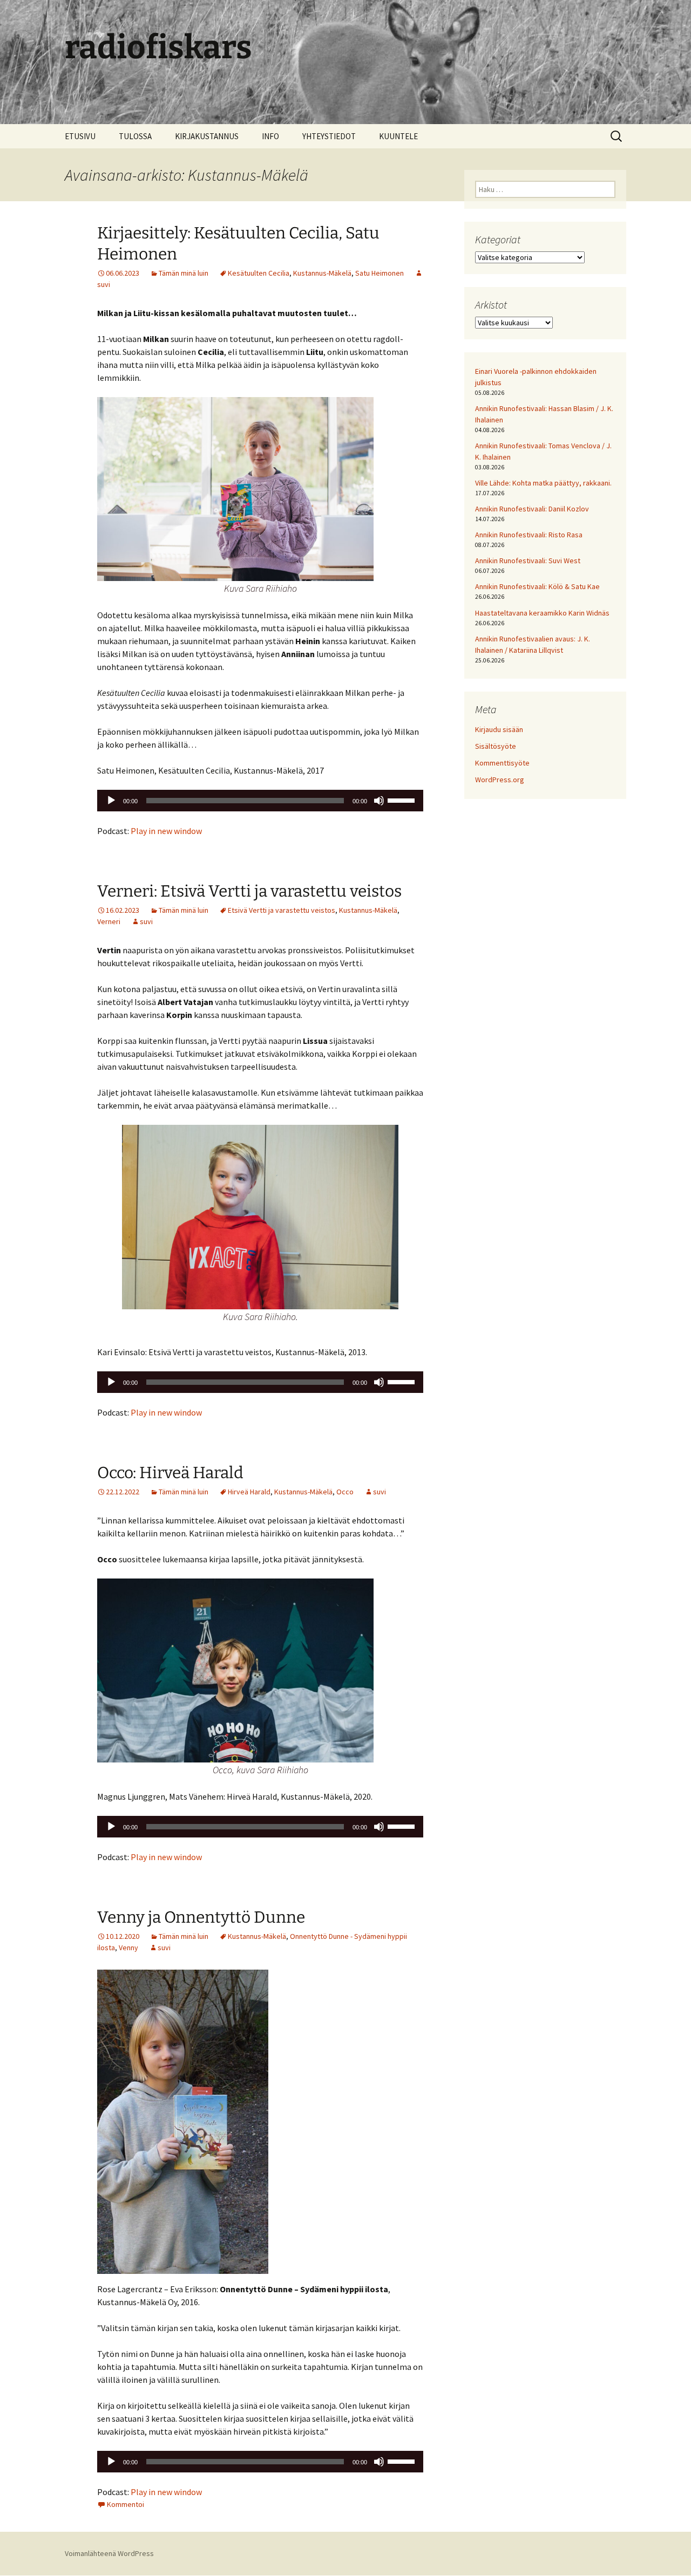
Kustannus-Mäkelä (322, 273)
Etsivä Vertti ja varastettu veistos (282, 910)
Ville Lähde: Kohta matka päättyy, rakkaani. (543, 483)
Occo (345, 1492)
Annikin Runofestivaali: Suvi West (528, 561)
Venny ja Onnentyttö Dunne (201, 1917)
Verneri (109, 921)
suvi (146, 921)
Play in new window (166, 831)
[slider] (403, 800)
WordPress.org (500, 780)
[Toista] (111, 801)
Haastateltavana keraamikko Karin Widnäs (542, 613)
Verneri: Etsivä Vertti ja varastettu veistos (249, 891)
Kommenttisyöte (502, 763)
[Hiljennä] (379, 801)
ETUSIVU (80, 136)
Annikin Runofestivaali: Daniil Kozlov (532, 509)
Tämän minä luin (184, 273)
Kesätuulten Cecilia (259, 273)
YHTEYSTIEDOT (329, 136)
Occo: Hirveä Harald (170, 1473)
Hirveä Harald (249, 1492)
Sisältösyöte (496, 746)
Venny (128, 1948)
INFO (270, 136)
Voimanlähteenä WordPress (109, 2553)
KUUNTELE (398, 136)
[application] (260, 801)
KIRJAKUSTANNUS (207, 136)
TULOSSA (135, 136)
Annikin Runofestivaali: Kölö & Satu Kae (537, 586)
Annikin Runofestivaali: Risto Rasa (529, 535)
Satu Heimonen (380, 273)
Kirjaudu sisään (499, 729)
